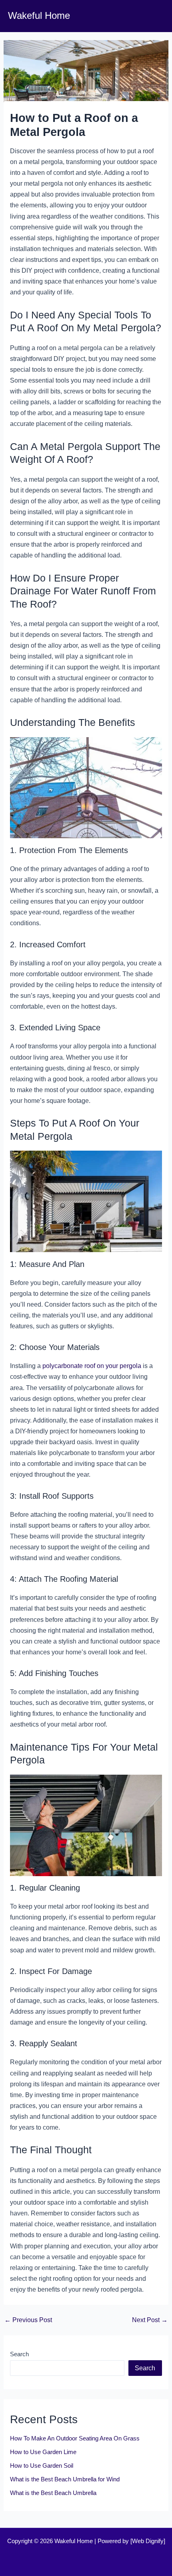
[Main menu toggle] (155, 16)
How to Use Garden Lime (43, 2452)
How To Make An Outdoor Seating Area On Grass (75, 2438)
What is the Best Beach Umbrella (53, 2493)
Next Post (150, 2320)
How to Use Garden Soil (42, 2466)
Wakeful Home (39, 16)
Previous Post (28, 2320)
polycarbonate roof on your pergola (92, 1366)
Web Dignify (148, 2541)
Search (19, 2354)
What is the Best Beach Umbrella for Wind (65, 2479)
